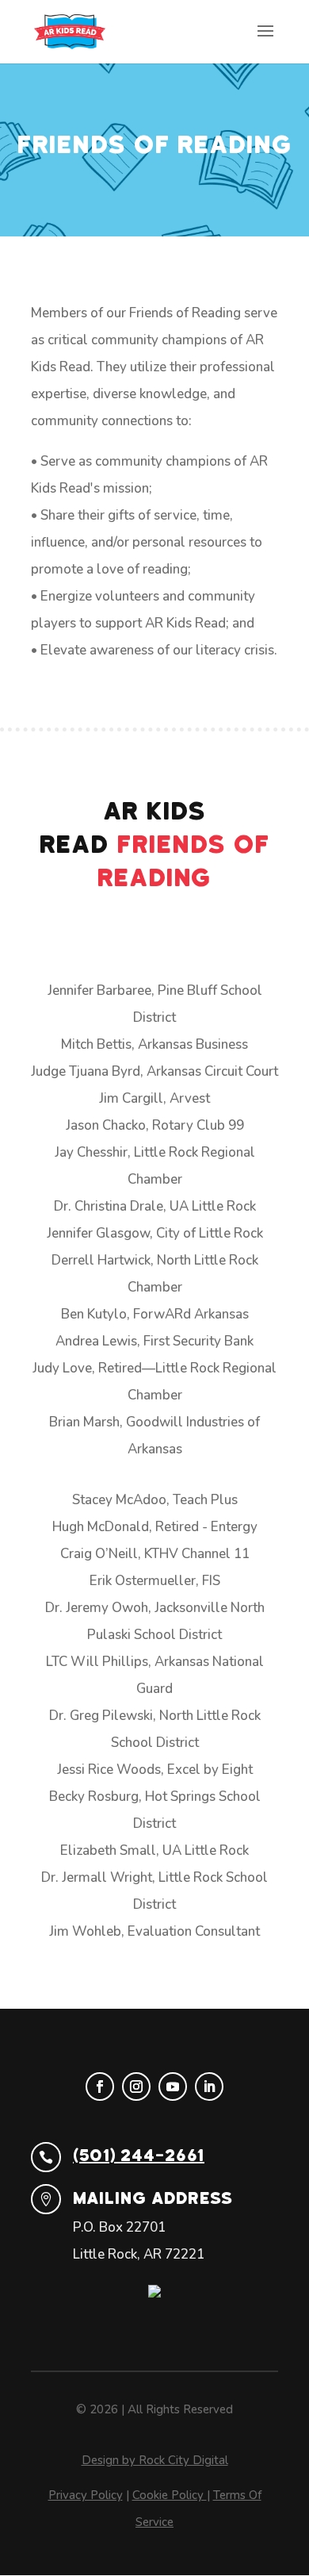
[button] (265, 41)
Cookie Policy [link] (170, 2495)
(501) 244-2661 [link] (139, 2156)
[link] (70, 31)
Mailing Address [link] (153, 2198)
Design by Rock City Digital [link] (155, 2460)
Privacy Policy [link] (86, 2495)
